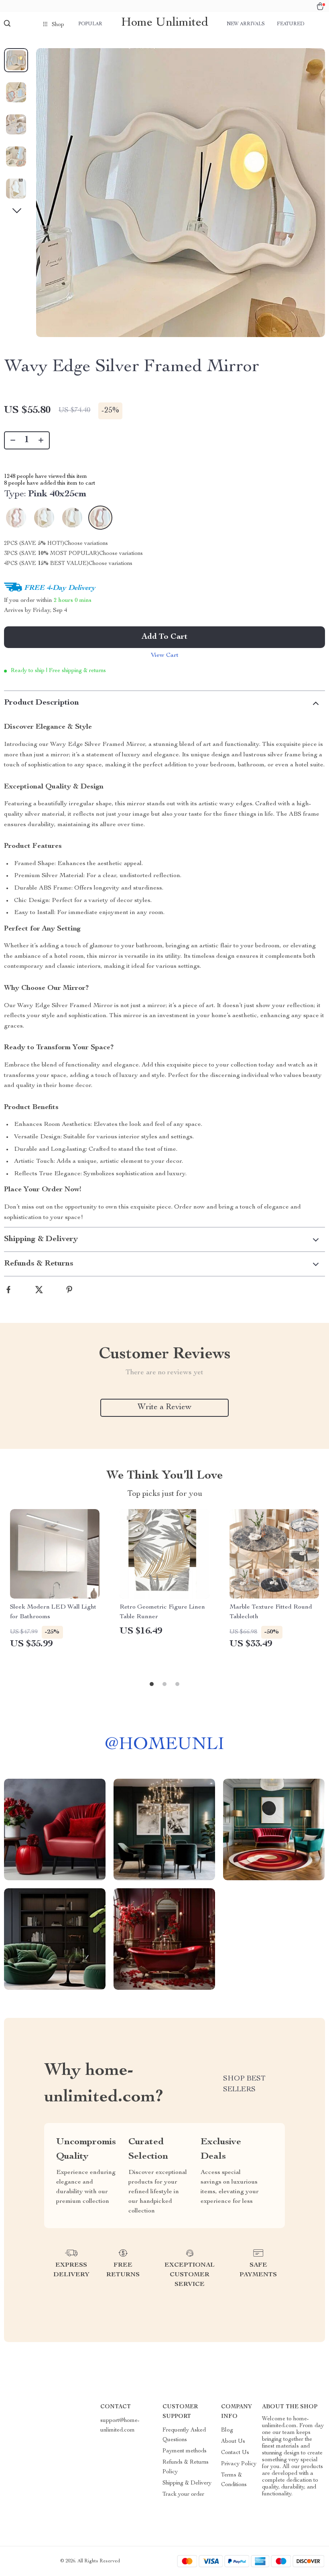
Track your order (183, 2495)
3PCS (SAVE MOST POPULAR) (52, 554)
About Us (233, 2442)
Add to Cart (164, 637)
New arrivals (246, 24)
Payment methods (185, 2451)
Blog (227, 2430)
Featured (290, 24)
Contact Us (235, 2453)
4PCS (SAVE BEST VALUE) (46, 564)
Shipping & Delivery (187, 2483)
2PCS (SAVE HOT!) (34, 544)
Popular (90, 24)
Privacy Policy (239, 2464)
